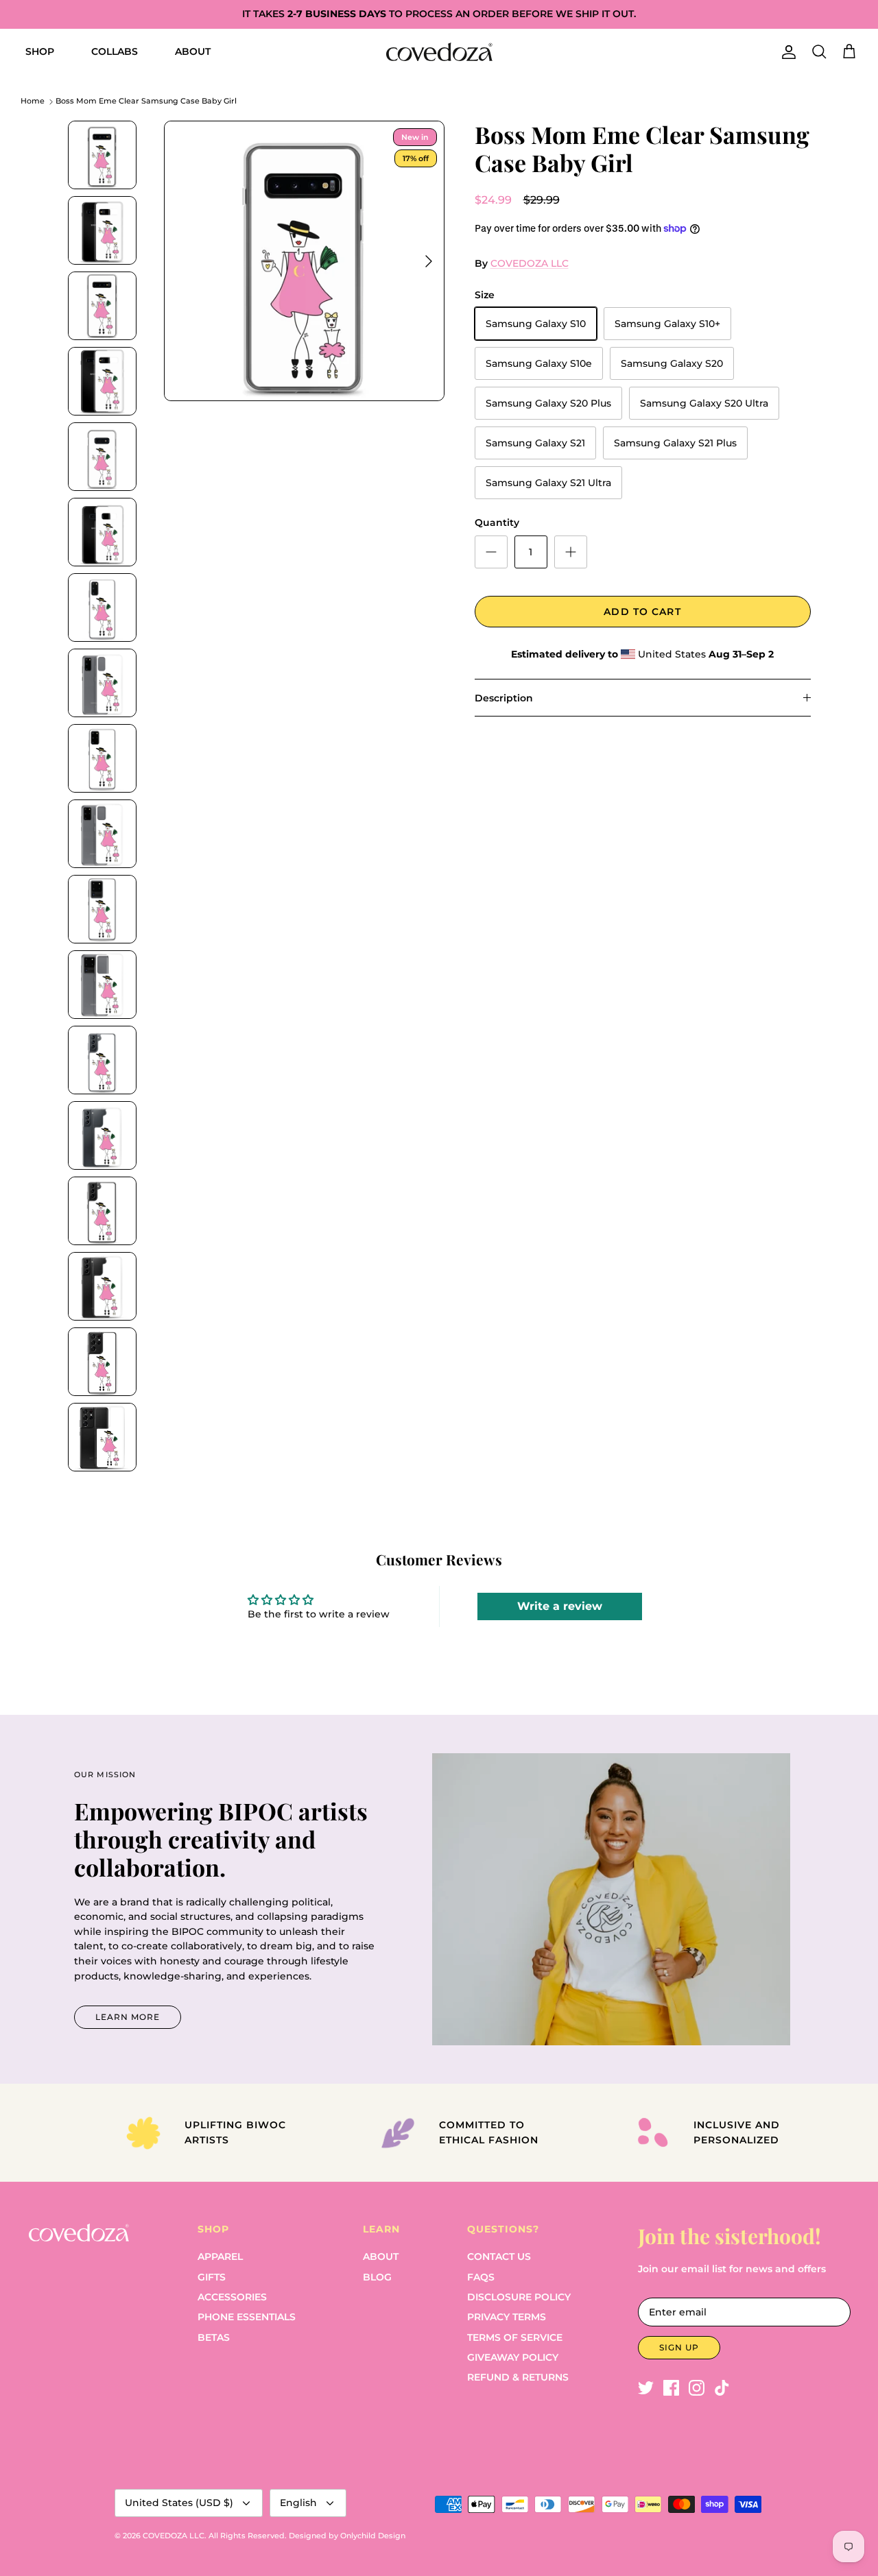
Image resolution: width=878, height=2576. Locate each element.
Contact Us (499, 2256)
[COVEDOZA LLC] (439, 52)
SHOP (40, 51)
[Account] (786, 52)
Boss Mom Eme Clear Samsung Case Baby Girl (146, 101)
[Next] (429, 261)
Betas (214, 2337)
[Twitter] (646, 2388)
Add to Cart (642, 612)
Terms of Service (515, 2337)
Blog (377, 2277)
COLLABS (115, 51)
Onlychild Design (373, 2536)
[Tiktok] (722, 2388)
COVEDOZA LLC (530, 263)
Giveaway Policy (513, 2357)
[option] (304, 261)
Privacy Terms (507, 2317)
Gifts (212, 2277)
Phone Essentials (247, 2317)
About (381, 2256)
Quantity (497, 522)
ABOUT (193, 51)
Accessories (232, 2297)
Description (504, 698)
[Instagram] (697, 2388)
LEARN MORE (128, 2017)
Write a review (560, 1606)
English (298, 2503)
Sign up (679, 2347)
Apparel (220, 2256)
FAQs (481, 2277)
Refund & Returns (518, 2377)
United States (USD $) (179, 2503)
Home (33, 101)
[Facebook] (671, 2388)
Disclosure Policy (519, 2297)
